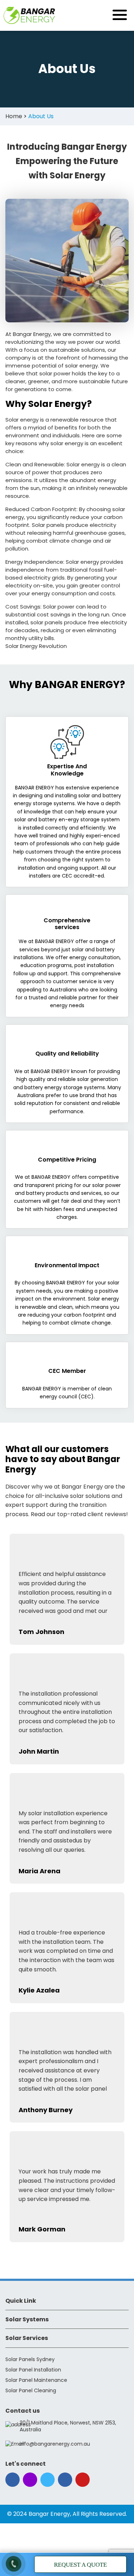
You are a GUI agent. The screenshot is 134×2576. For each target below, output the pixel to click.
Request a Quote (80, 2565)
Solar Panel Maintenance (36, 2380)
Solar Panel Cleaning (31, 2390)
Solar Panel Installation (33, 2370)
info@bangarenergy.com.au (55, 2444)
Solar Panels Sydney (30, 2359)
